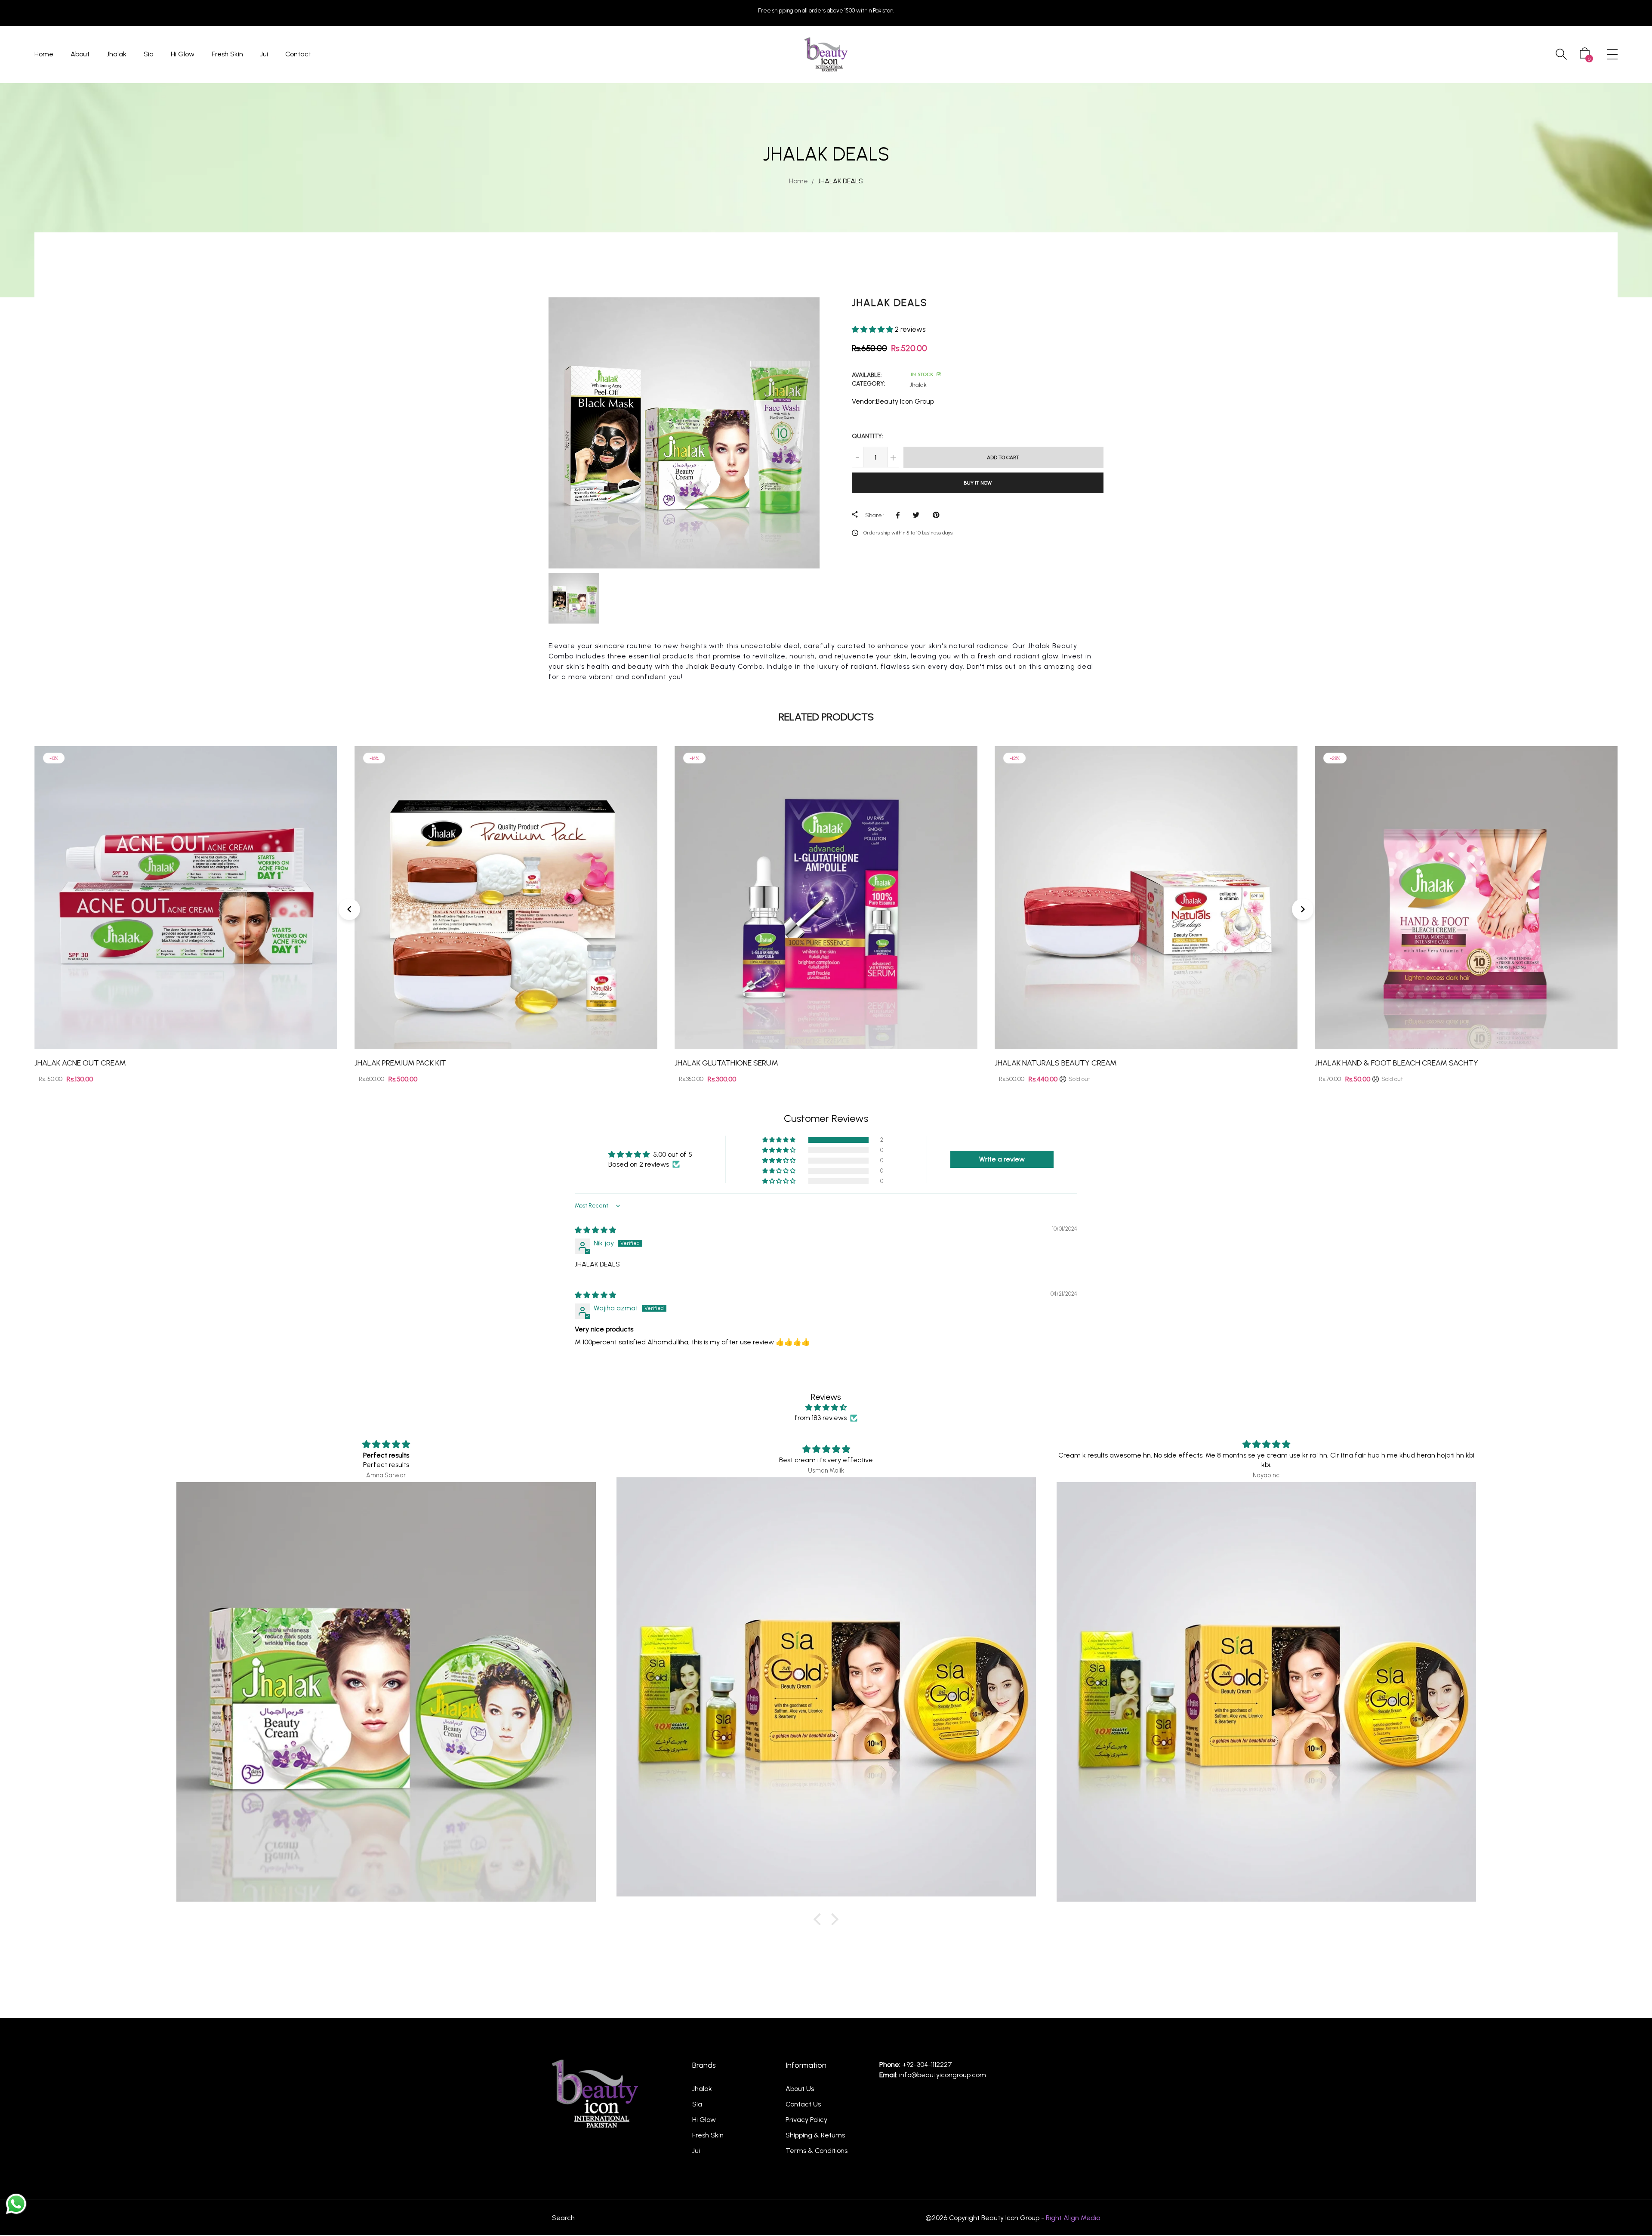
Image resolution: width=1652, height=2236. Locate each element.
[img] (595, 1230)
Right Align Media (1073, 2218)
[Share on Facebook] (900, 515)
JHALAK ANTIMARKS (1349, 1063)
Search (563, 2218)
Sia (149, 54)
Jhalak (117, 54)
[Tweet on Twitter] (918, 515)
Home (44, 54)
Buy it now (978, 482)
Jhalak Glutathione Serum (406, 1063)
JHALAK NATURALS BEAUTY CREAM (736, 1063)
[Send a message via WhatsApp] (16, 2204)
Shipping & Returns (815, 2135)
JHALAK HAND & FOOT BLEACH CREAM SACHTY (1076, 1063)
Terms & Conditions (817, 2151)
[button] (873, 329)
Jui (264, 54)
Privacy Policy (806, 2120)
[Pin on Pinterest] (938, 515)
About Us (800, 2089)
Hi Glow (183, 54)
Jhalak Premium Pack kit (80, 1063)
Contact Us (803, 2104)
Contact (298, 54)
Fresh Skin (227, 54)
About (80, 54)
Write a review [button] (1002, 1159)
